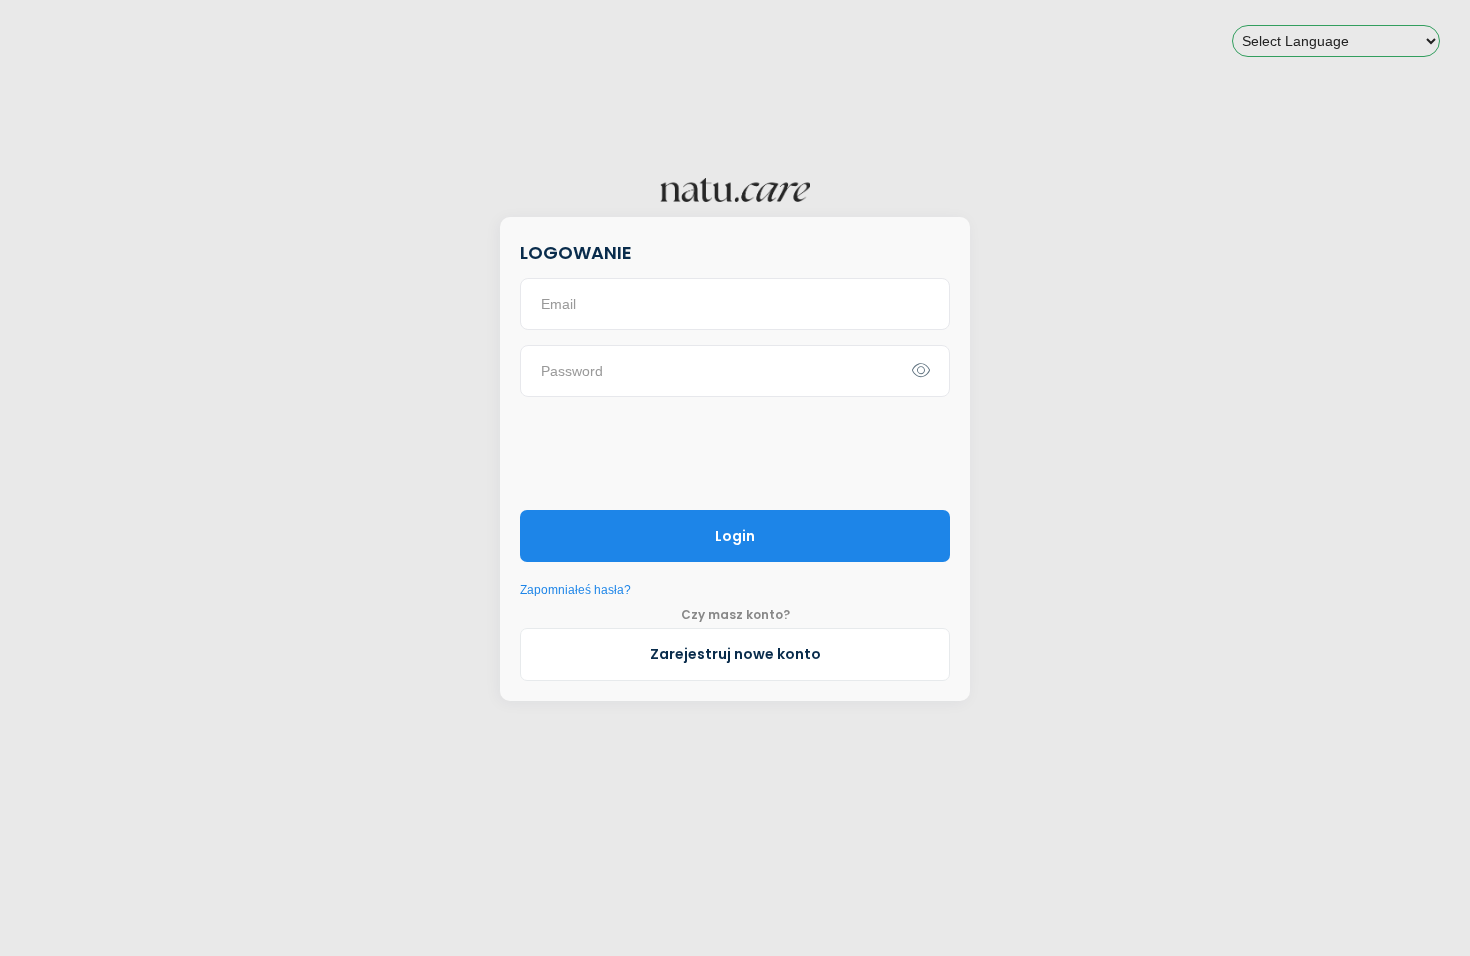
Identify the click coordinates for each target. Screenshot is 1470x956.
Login (735, 536)
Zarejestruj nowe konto (735, 654)
